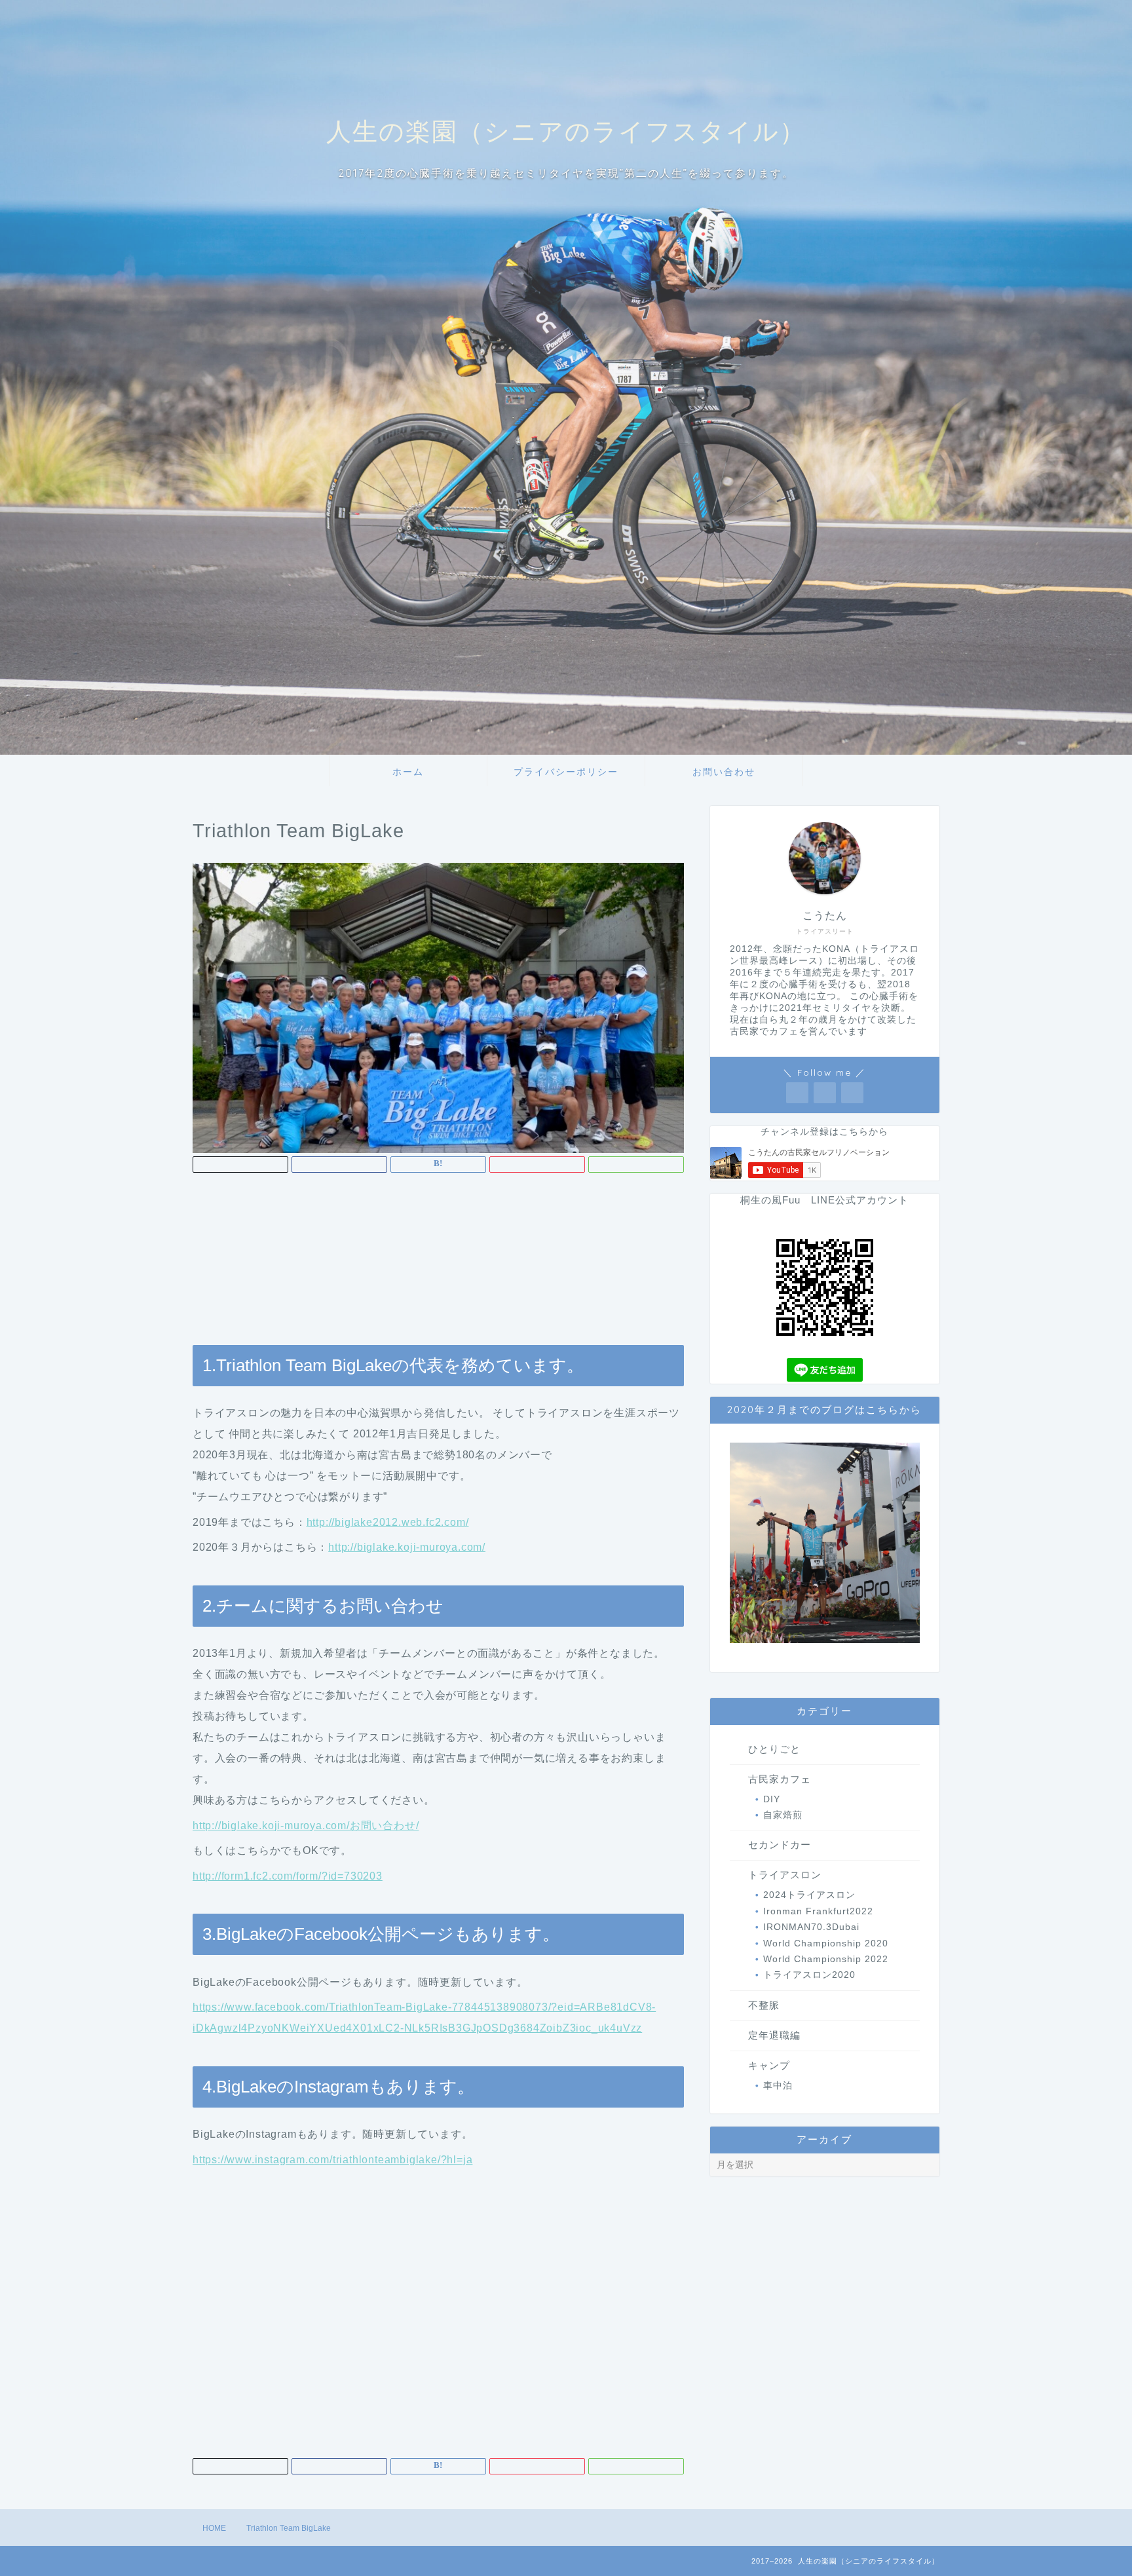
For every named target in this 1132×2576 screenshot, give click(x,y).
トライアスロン (785, 1875)
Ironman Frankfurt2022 (818, 1911)
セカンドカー (780, 1845)
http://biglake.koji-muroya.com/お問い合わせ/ (306, 1826)
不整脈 (764, 2005)
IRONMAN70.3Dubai (811, 1927)
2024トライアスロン (809, 1895)
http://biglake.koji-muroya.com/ (407, 1547)
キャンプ (769, 2065)
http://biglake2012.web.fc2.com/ (388, 1522)
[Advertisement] (438, 1267)
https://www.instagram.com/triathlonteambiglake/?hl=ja (332, 2160)
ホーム (408, 772)
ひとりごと (774, 1749)
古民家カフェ (780, 1779)
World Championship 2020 (826, 1943)
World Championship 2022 (826, 1959)
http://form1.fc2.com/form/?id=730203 (288, 1876)
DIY (772, 1799)
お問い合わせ (724, 772)
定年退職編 (774, 2035)
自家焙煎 (783, 1815)
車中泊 (778, 2086)
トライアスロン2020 (809, 1975)
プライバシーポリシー (566, 772)
